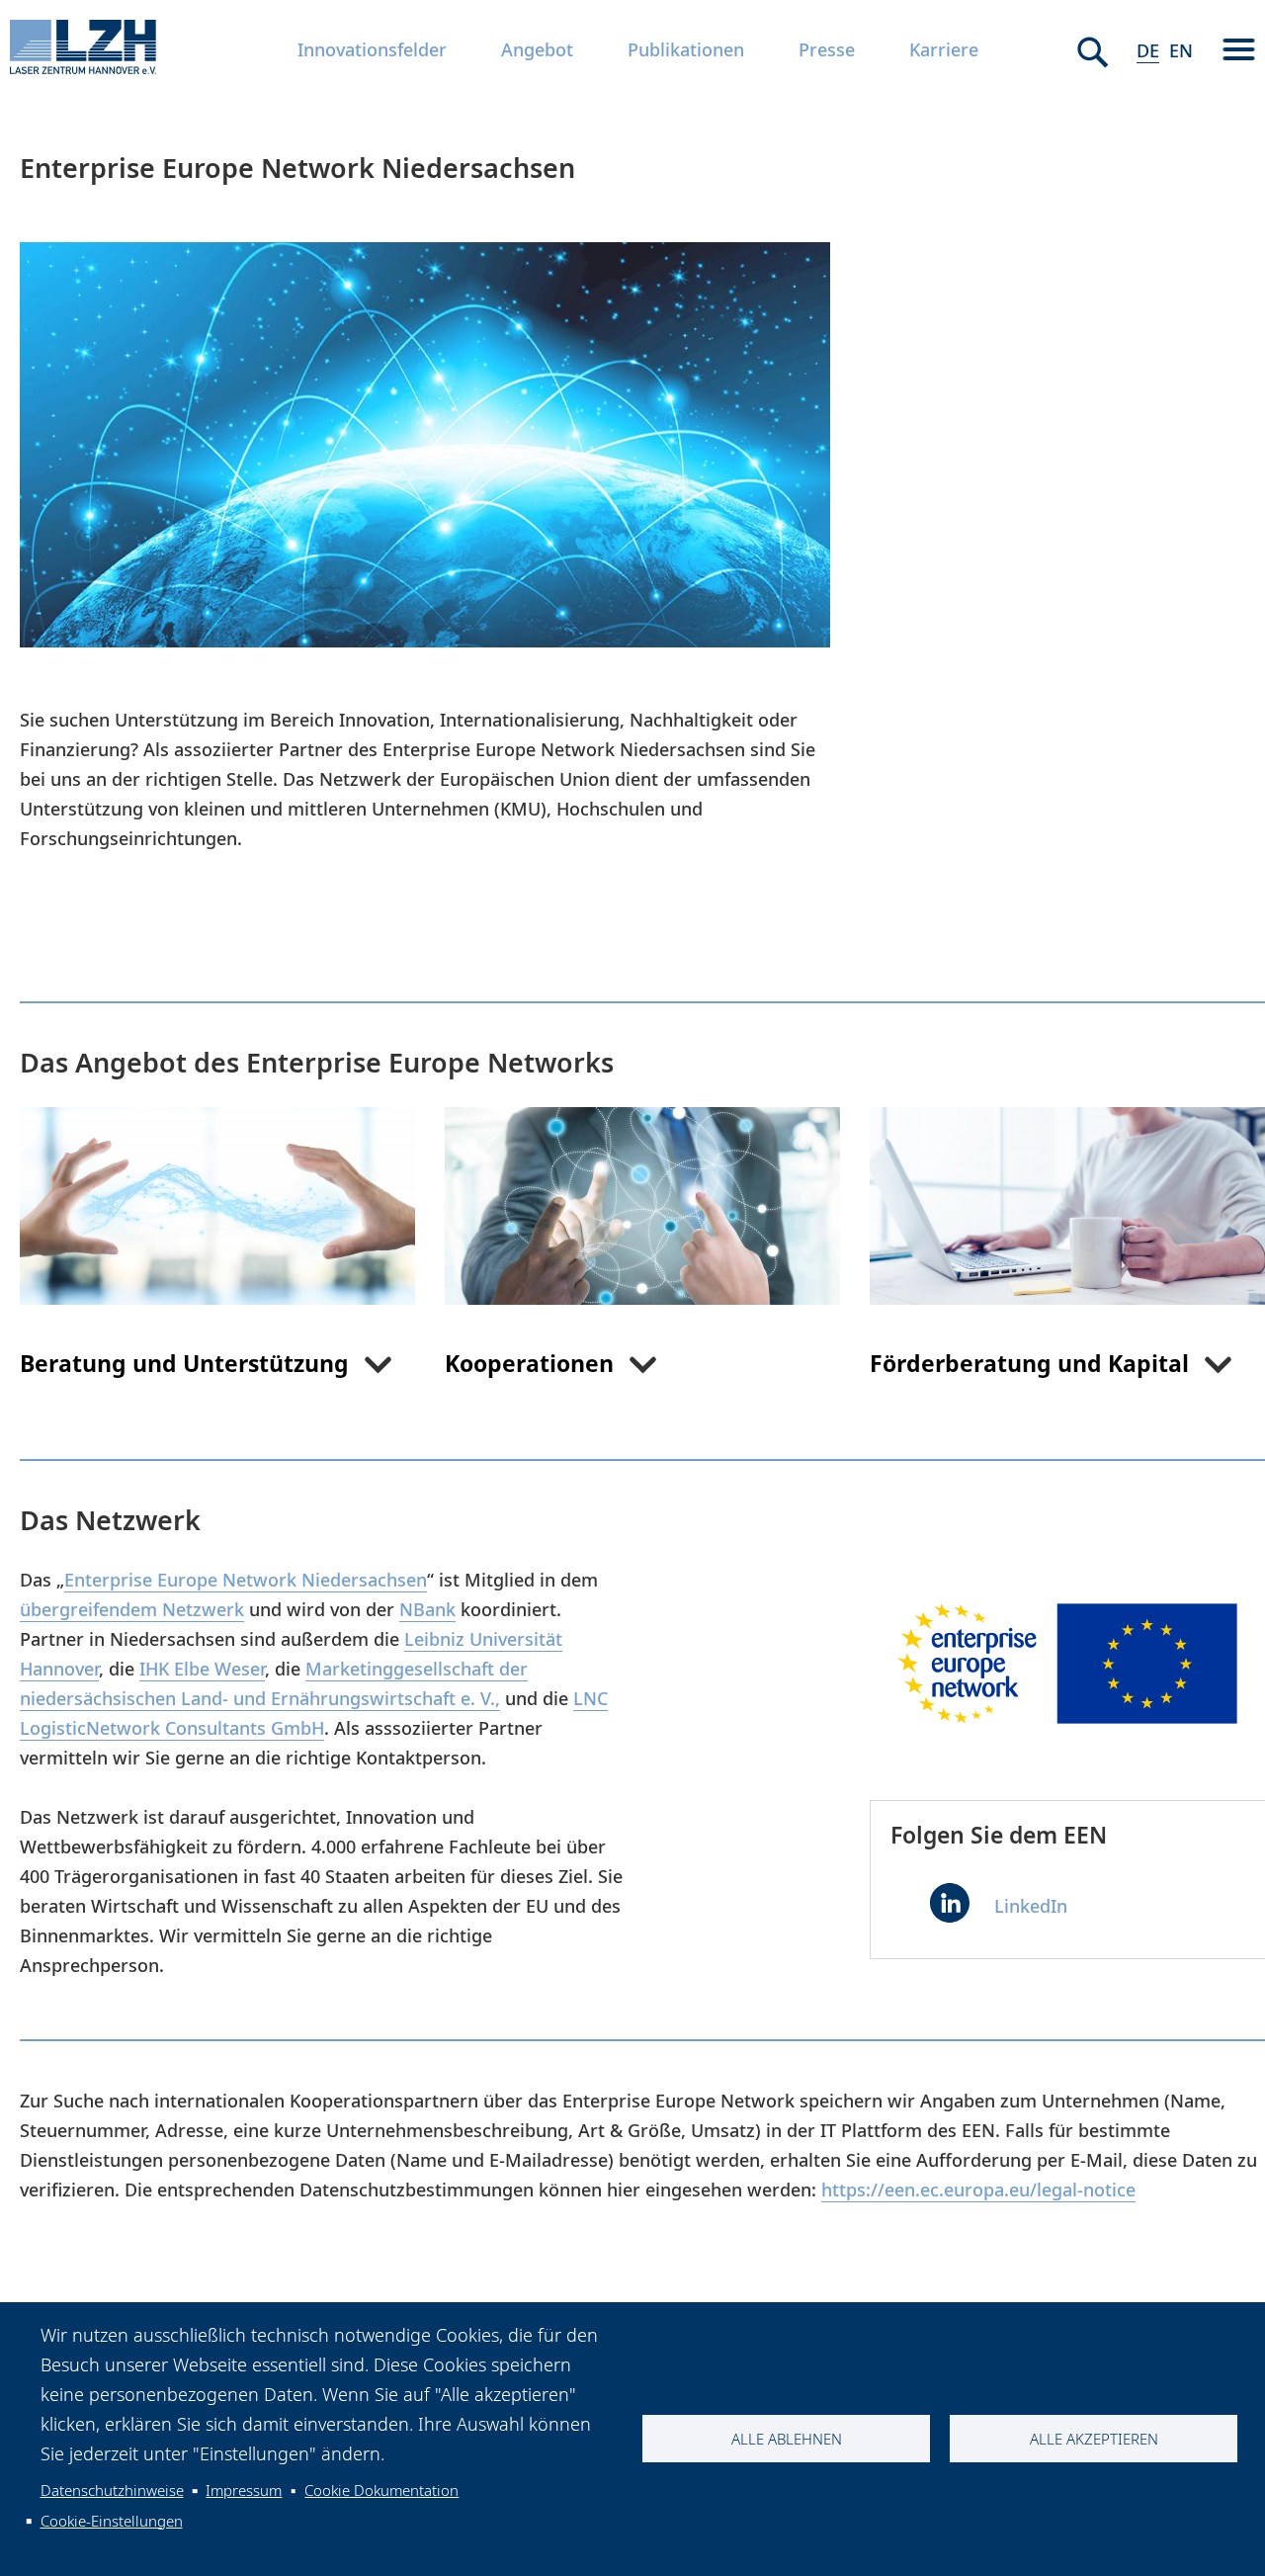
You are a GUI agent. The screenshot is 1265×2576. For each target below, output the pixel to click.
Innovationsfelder (372, 49)
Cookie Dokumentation (381, 2490)
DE (1148, 50)
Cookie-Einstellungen (112, 2521)
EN (1181, 50)
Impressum (244, 2490)
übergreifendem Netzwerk (132, 1609)
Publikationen (686, 49)
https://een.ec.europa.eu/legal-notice (978, 2190)
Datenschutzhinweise (112, 2490)
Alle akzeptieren (1094, 2439)
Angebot (537, 49)
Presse (827, 49)
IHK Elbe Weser (202, 1669)
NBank (427, 1609)
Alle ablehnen (787, 2439)
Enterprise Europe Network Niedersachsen (246, 1580)
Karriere (944, 49)
